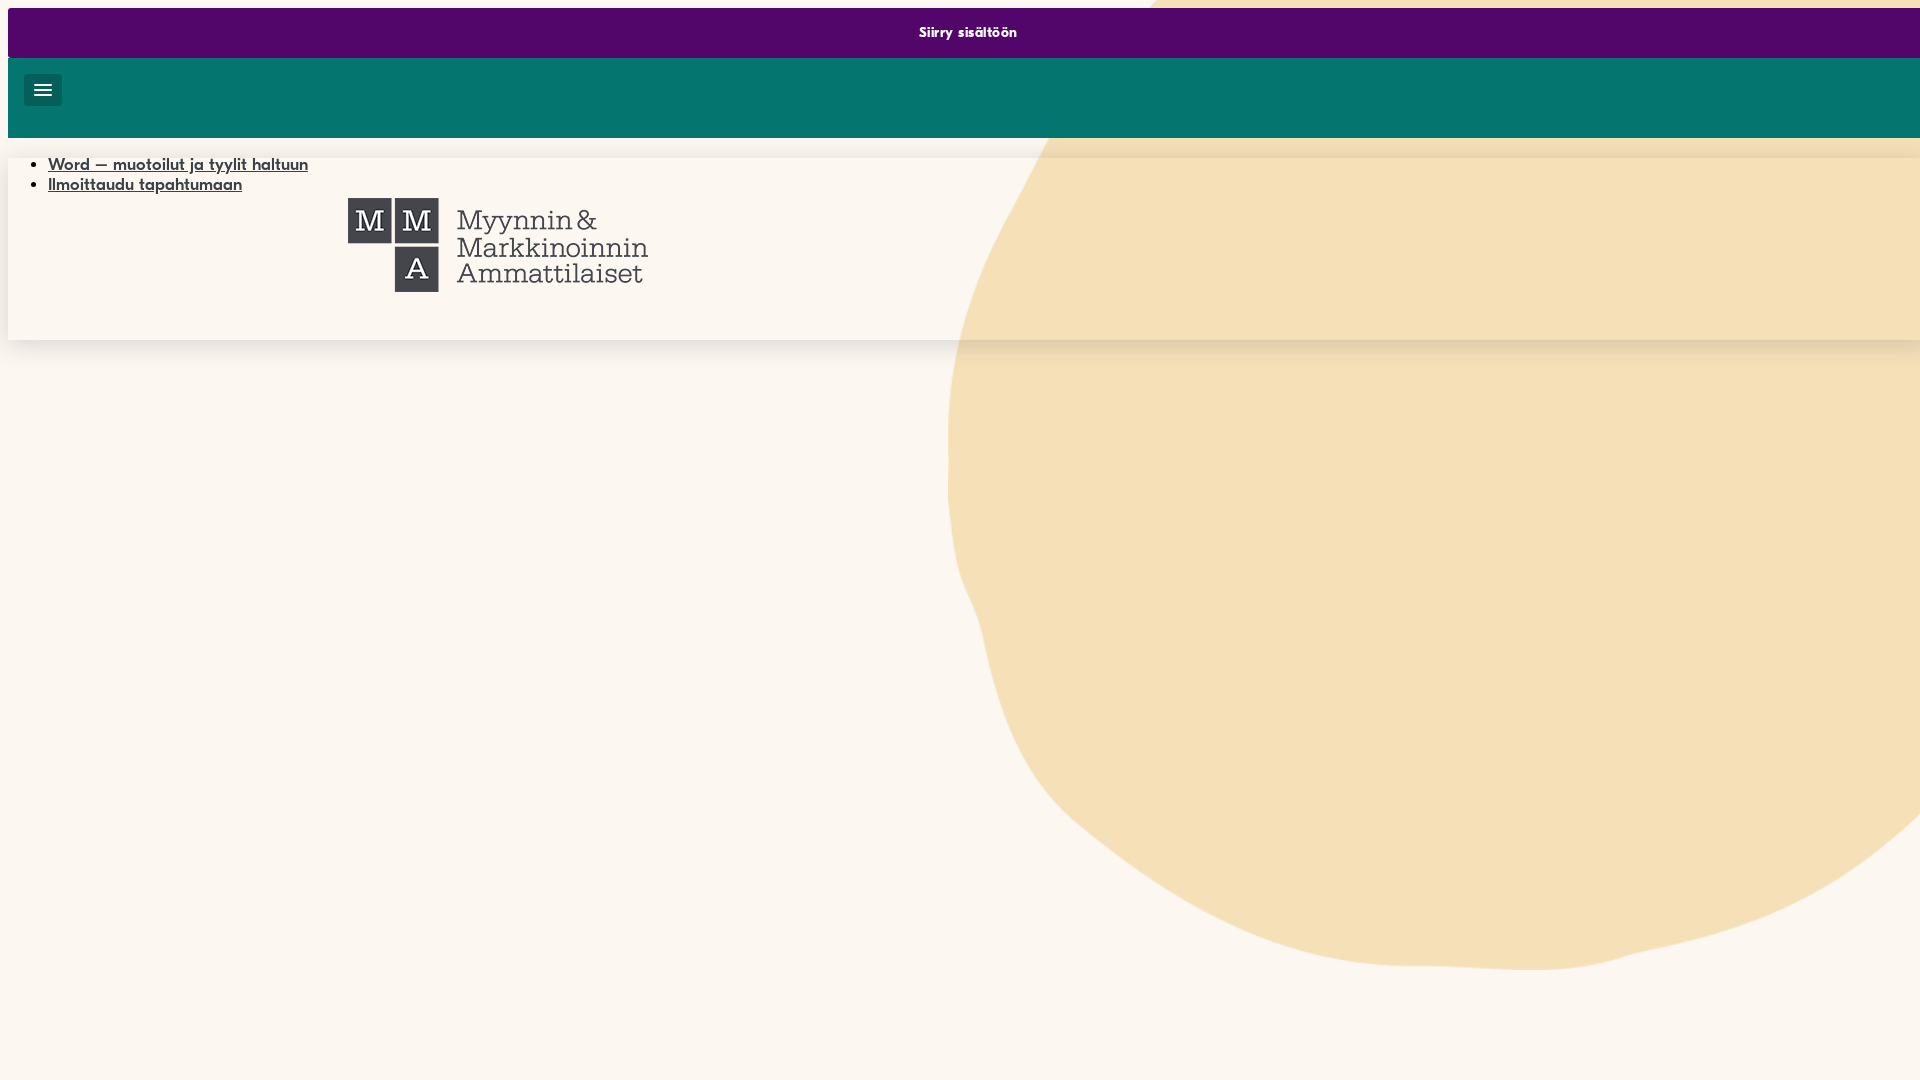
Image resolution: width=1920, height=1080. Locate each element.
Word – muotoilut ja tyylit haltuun (178, 164)
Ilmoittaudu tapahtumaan (145, 184)
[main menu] (43, 90)
